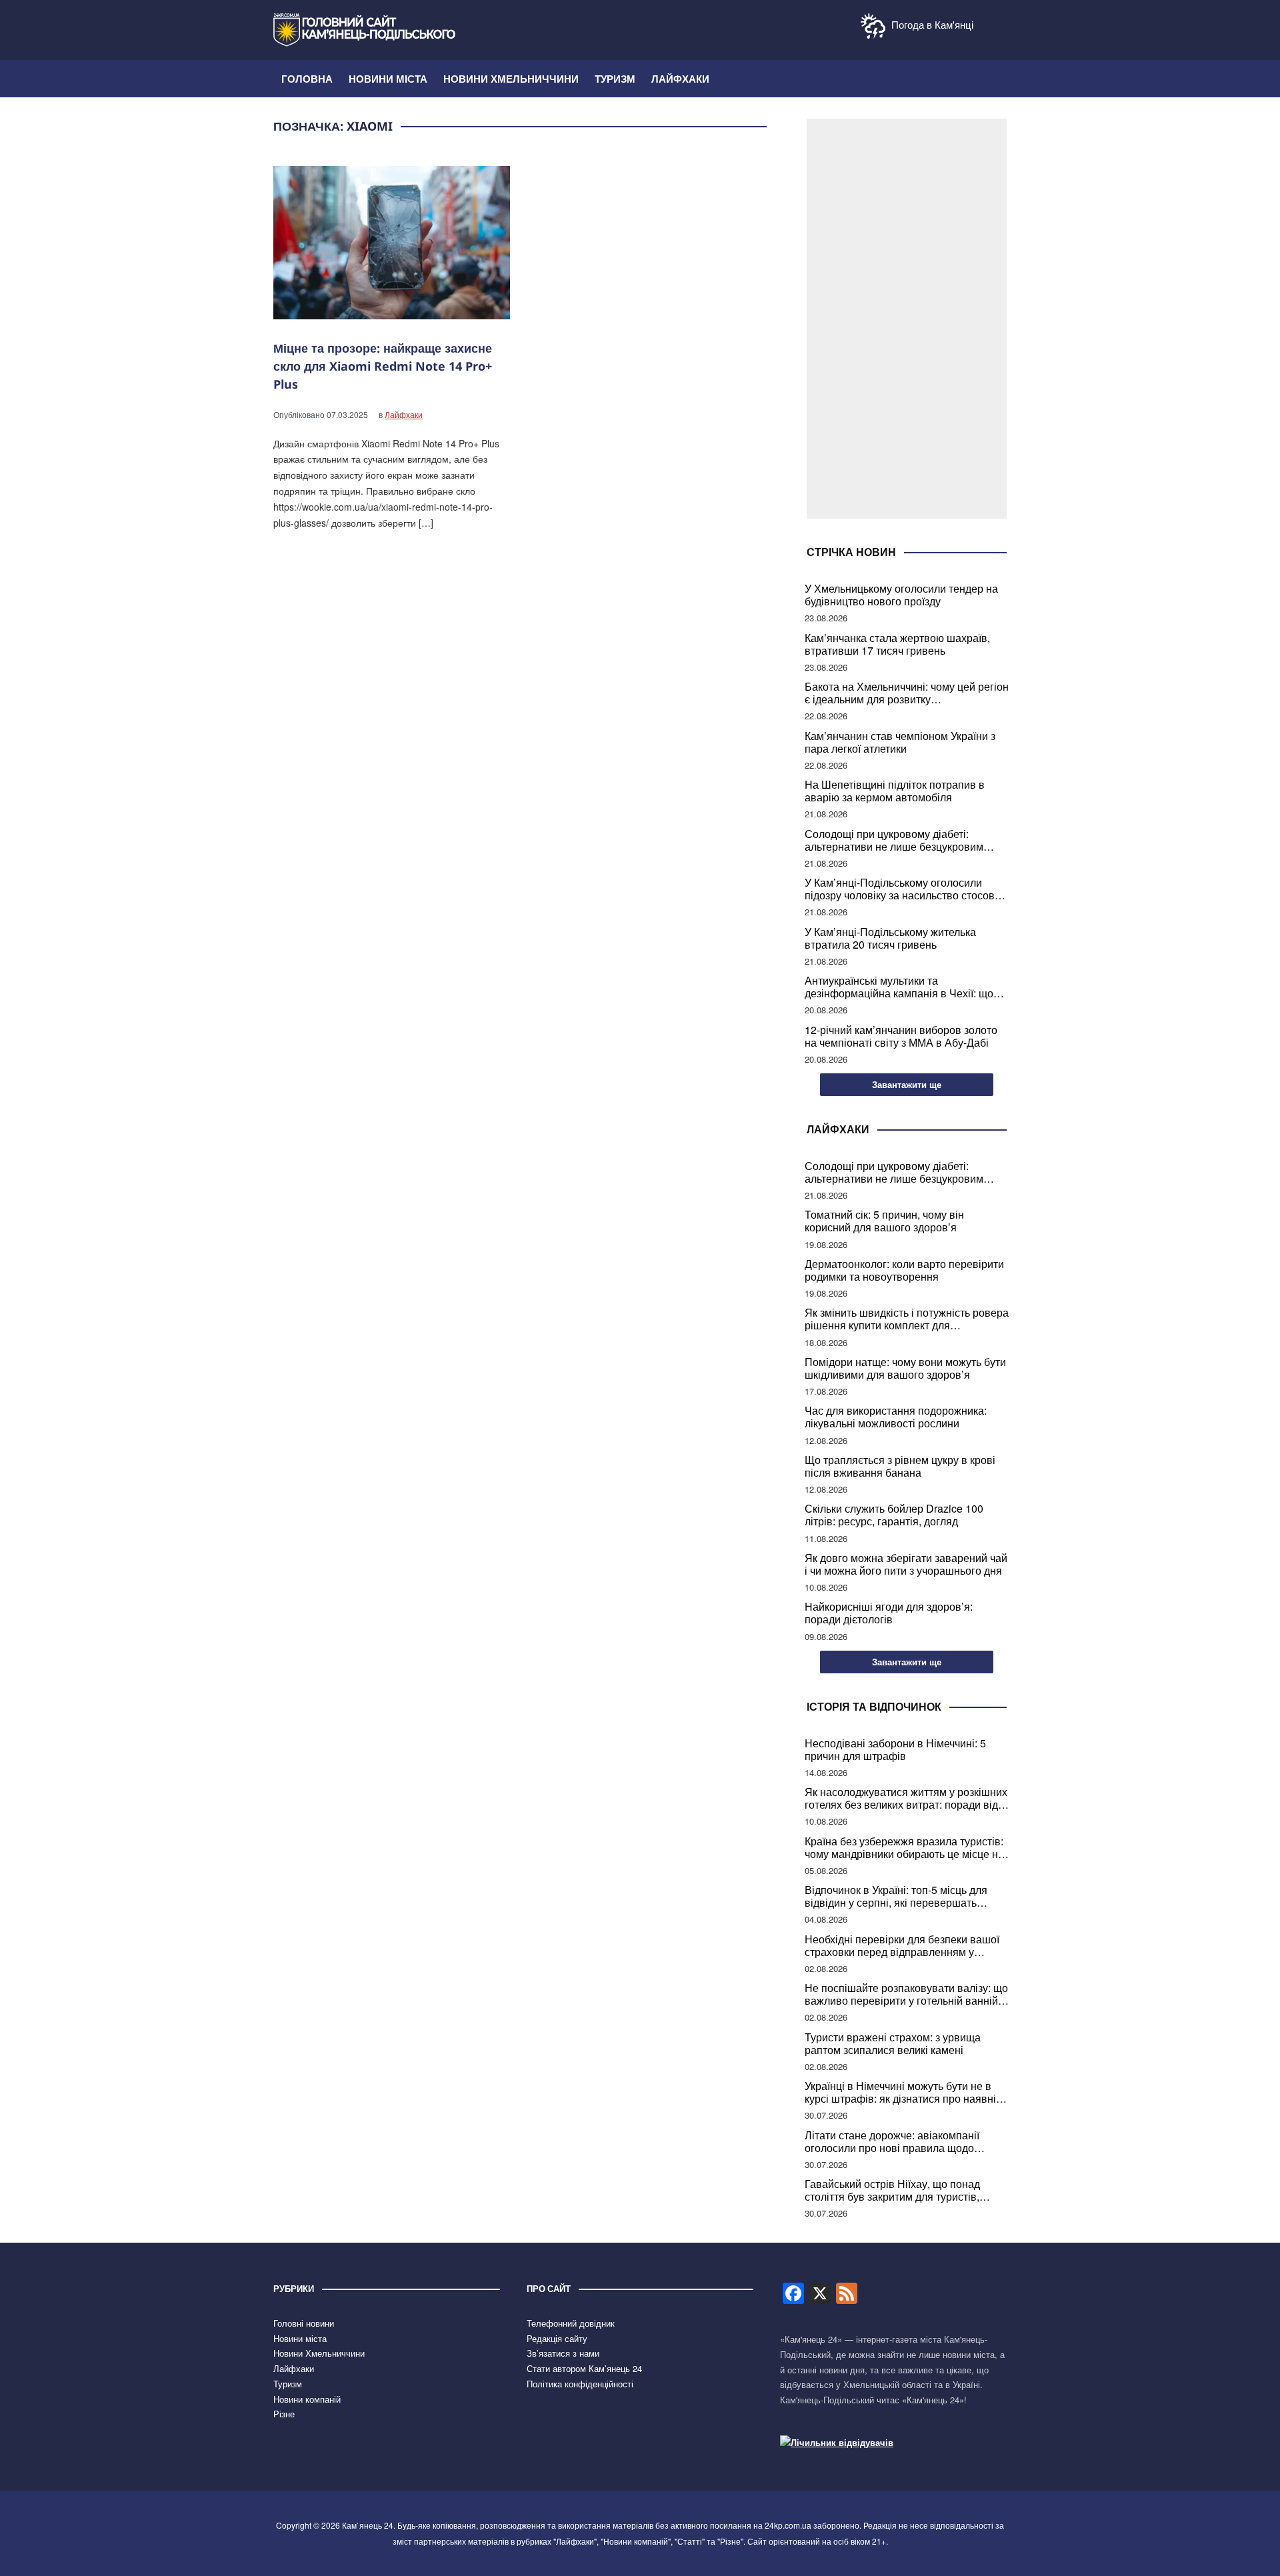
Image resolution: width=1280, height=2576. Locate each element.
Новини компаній (307, 2399)
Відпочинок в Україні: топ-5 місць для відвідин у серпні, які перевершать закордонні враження (896, 1896)
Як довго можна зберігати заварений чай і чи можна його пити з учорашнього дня (906, 1564)
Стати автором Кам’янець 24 (584, 2368)
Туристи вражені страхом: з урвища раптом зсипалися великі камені (893, 2043)
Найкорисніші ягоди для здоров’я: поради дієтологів (889, 1613)
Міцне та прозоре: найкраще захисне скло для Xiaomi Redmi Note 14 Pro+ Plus (383, 366)
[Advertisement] (907, 319)
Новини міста (388, 79)
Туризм (615, 79)
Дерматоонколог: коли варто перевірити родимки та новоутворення (904, 1270)
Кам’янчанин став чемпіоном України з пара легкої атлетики (900, 742)
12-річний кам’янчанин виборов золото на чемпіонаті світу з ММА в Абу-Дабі (901, 1036)
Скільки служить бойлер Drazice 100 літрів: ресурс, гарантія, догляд (894, 1515)
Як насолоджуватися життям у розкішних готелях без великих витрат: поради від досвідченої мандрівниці (906, 1798)
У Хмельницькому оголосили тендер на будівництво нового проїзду (901, 595)
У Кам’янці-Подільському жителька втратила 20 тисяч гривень (890, 938)
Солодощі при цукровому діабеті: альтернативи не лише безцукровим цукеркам (894, 840)
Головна (307, 79)
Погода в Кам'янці (931, 24)
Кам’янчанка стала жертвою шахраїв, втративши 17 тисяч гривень (897, 644)
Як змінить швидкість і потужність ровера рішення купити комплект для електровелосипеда (907, 1319)
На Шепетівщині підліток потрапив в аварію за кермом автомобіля (895, 791)
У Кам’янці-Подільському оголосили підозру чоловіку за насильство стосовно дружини (906, 889)
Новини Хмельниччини (511, 79)
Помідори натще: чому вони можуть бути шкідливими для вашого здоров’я (905, 1368)
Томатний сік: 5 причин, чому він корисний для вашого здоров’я (884, 1221)
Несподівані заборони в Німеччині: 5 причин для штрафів (895, 1749)
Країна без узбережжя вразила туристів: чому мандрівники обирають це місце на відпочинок (904, 1847)
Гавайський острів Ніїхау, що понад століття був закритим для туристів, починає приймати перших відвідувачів (902, 2190)
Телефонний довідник (571, 2323)
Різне (284, 2414)
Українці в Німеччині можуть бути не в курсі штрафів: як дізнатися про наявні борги (900, 2092)
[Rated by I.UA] (837, 2442)
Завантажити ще (907, 1084)
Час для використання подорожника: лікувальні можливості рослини (896, 1417)
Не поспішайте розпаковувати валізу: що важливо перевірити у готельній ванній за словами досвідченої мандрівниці (906, 1994)
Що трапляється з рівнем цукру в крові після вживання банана (900, 1466)
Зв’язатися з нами (563, 2353)
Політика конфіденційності (580, 2384)
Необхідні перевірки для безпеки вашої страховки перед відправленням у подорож (902, 1945)
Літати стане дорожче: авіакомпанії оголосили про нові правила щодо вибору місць (892, 2141)
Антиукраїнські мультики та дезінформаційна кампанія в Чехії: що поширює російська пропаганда (899, 987)
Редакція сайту (557, 2338)
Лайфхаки (680, 79)
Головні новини (304, 2323)
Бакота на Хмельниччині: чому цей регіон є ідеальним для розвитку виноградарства (907, 693)
